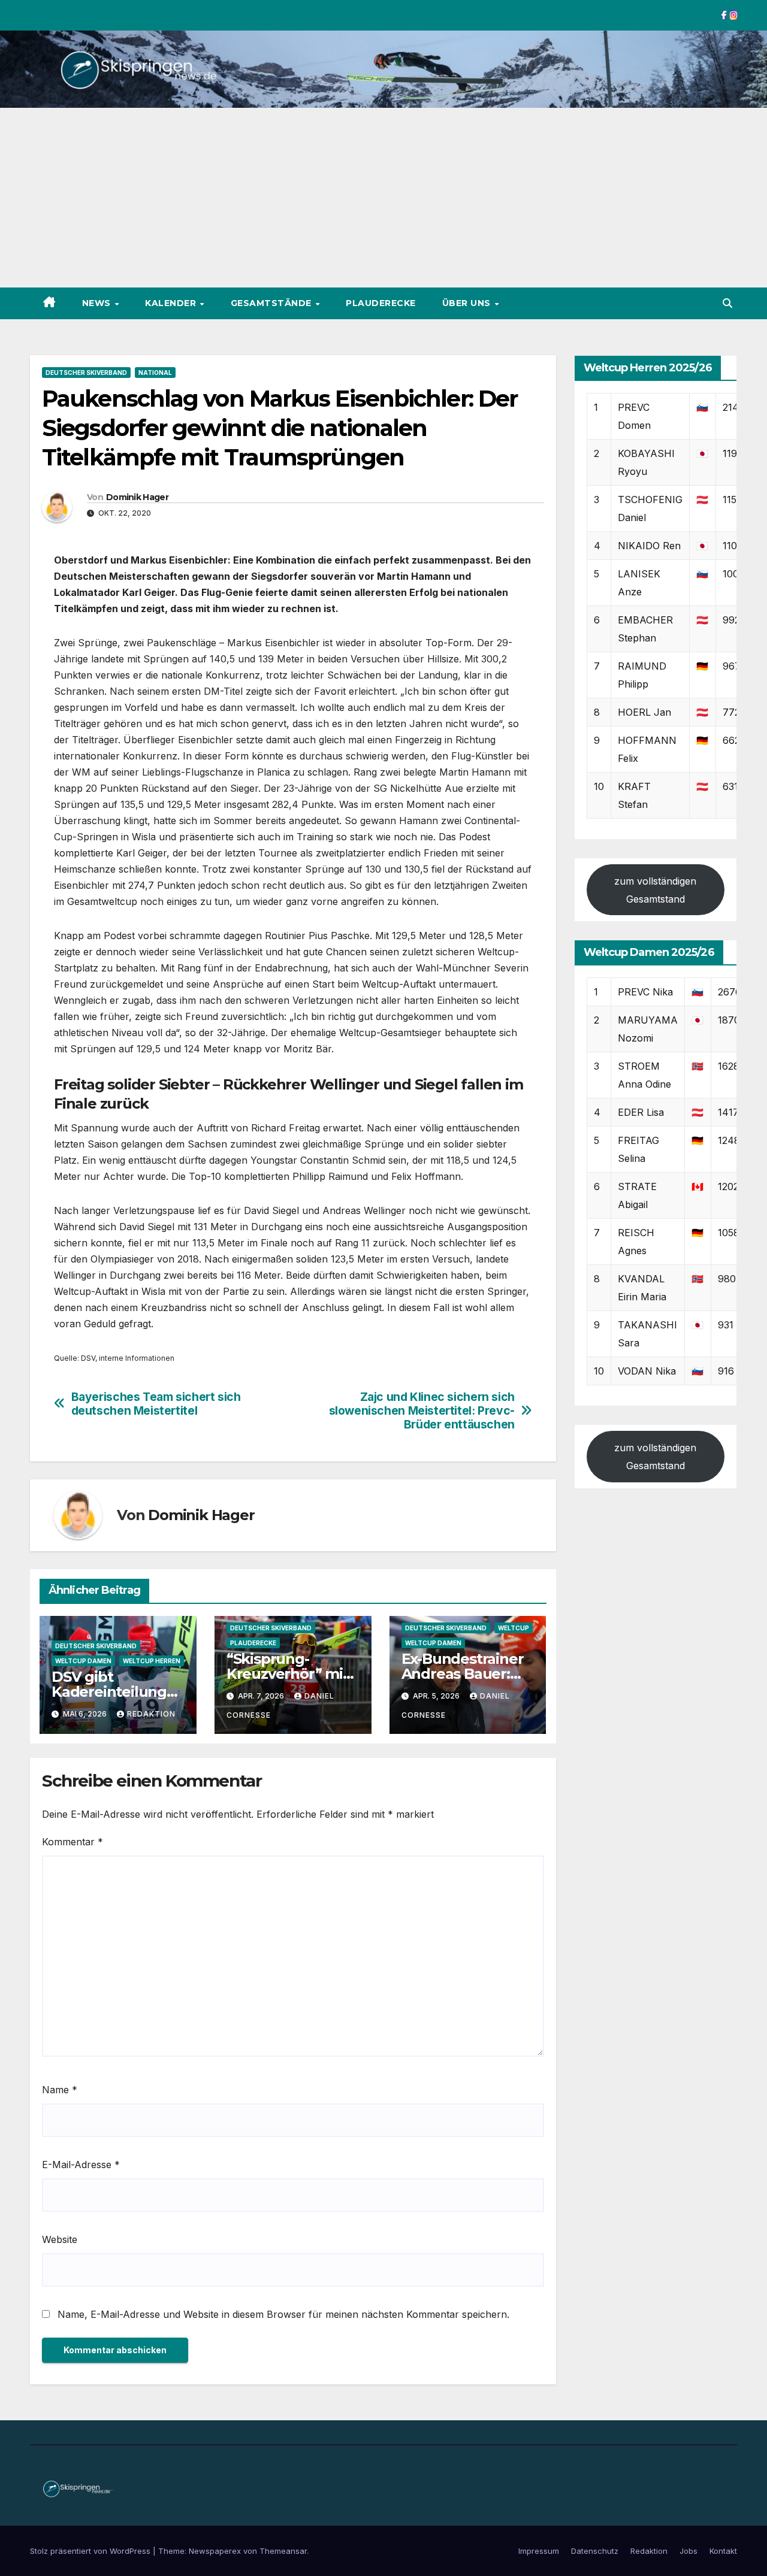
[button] (727, 303)
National (155, 373)
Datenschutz (595, 2551)
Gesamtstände (273, 303)
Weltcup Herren (152, 1661)
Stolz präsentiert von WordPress (91, 2551)
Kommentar (73, 1842)
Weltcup (514, 1628)
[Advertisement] (383, 198)
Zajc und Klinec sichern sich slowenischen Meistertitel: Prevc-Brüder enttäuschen (422, 1411)
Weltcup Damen (83, 1661)
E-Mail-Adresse (81, 2165)
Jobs (689, 2551)
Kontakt (723, 2551)
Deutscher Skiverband (86, 373)
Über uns (468, 303)
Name (60, 2090)
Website (60, 2239)
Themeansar (283, 2551)
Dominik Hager (137, 497)
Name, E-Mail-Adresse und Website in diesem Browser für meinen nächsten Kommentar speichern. (283, 2314)
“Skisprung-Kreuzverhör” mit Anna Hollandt (288, 1674)
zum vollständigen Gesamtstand (655, 889)
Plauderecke (381, 303)
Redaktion (151, 1714)
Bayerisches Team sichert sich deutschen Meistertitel (156, 1404)
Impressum (539, 2551)
